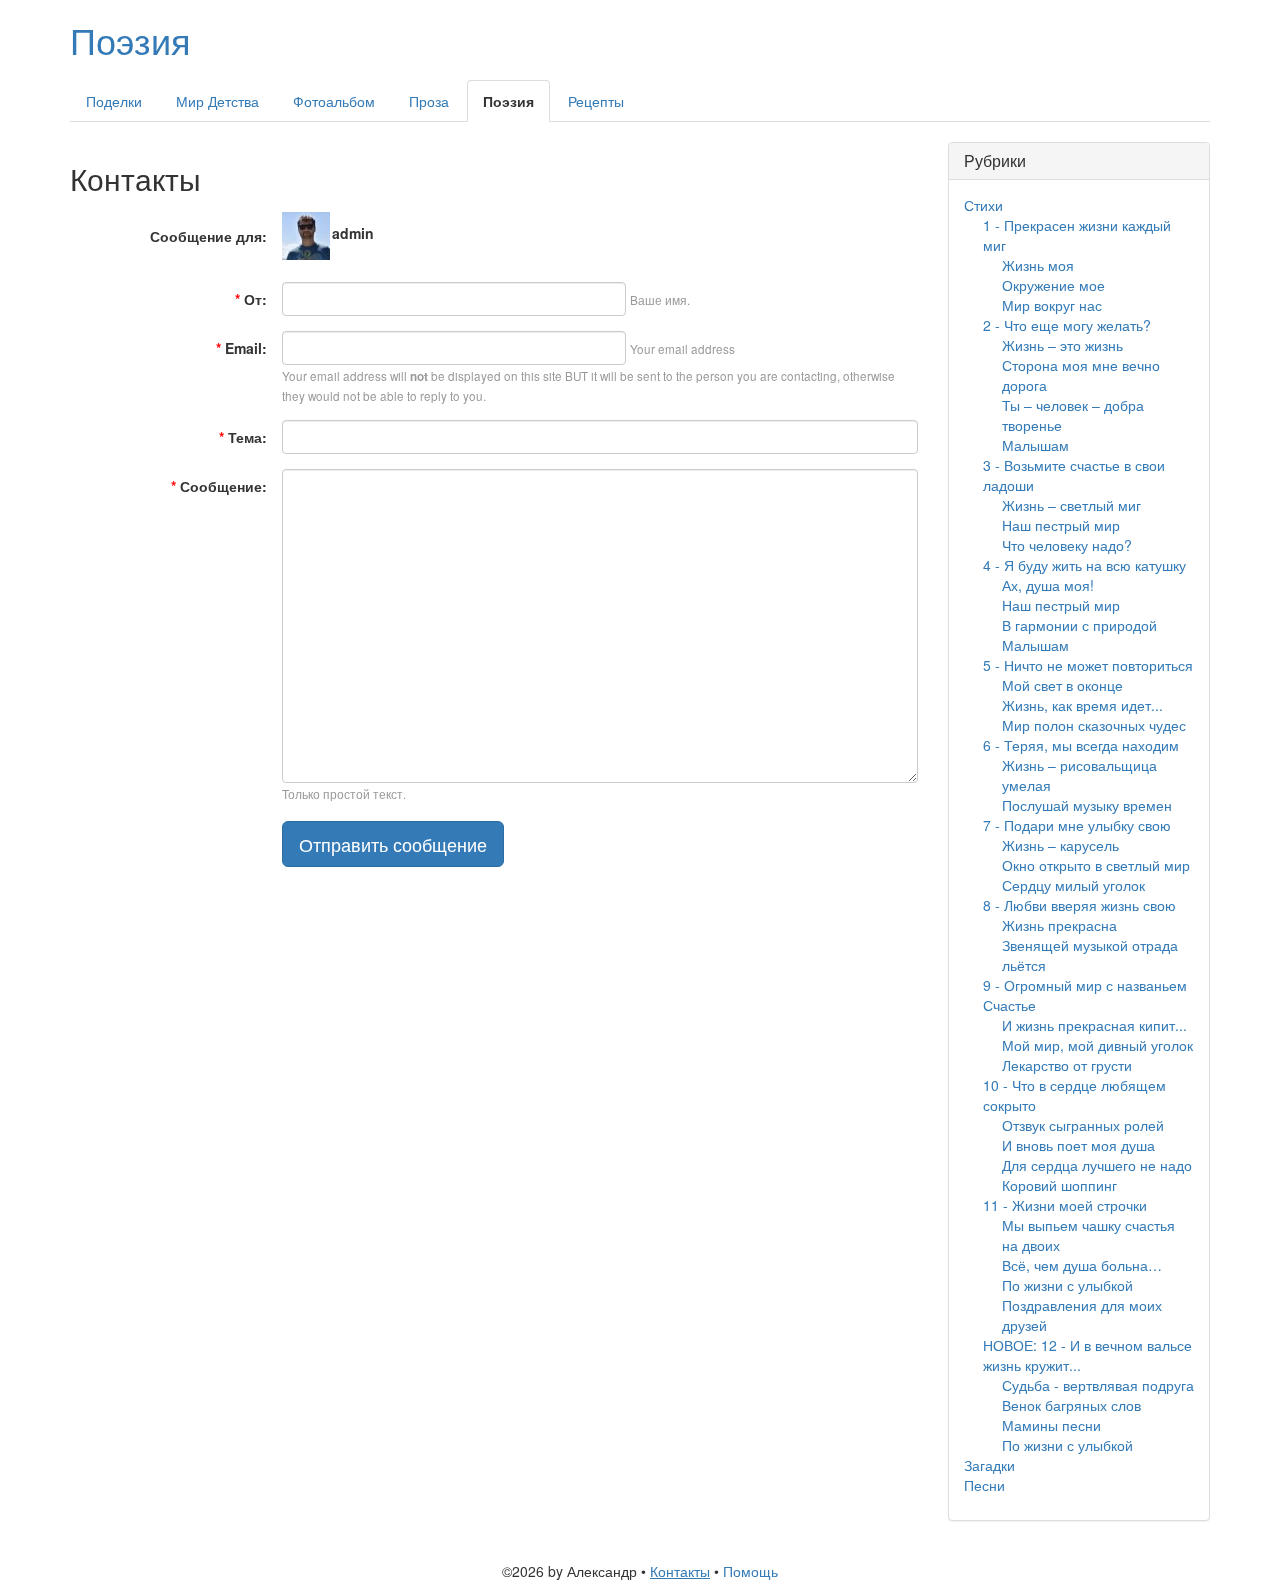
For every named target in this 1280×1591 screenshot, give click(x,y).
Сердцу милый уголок (1073, 885)
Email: (241, 348)
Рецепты (596, 101)
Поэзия (130, 39)
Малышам (1035, 445)
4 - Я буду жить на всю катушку (1084, 565)
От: (251, 299)
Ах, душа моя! (1048, 585)
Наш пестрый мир (1061, 525)
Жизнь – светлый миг (1071, 505)
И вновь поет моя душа (1078, 1145)
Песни (984, 1485)
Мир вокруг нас (1052, 305)
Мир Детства (217, 101)
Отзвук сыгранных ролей (1083, 1125)
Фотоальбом (334, 101)
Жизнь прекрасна (1059, 925)
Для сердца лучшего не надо (1097, 1165)
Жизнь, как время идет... (1082, 705)
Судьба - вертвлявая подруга (1098, 1385)
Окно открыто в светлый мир (1096, 865)
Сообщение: (219, 486)
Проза (429, 101)
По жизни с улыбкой (1067, 1285)
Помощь (750, 1571)
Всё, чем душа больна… (1082, 1265)
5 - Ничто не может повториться (1088, 665)
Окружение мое (1053, 285)
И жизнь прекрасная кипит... (1094, 1025)
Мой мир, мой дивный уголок (1097, 1045)
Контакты (680, 1571)
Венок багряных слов (1071, 1405)
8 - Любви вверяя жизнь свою (1079, 905)
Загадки (989, 1465)
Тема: (243, 437)
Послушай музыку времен (1087, 805)
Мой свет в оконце (1062, 685)
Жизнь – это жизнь (1062, 345)
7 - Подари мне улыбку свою (1077, 825)
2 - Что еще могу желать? (1067, 325)
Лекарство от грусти (1067, 1065)
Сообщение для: (208, 236)
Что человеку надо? (1067, 545)
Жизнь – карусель (1060, 845)
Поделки (114, 101)
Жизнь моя (1038, 265)
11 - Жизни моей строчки (1065, 1205)
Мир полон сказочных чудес (1094, 725)
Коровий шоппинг (1059, 1185)
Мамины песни (1051, 1425)
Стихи (983, 205)
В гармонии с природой (1079, 625)
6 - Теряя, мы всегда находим (1081, 745)
